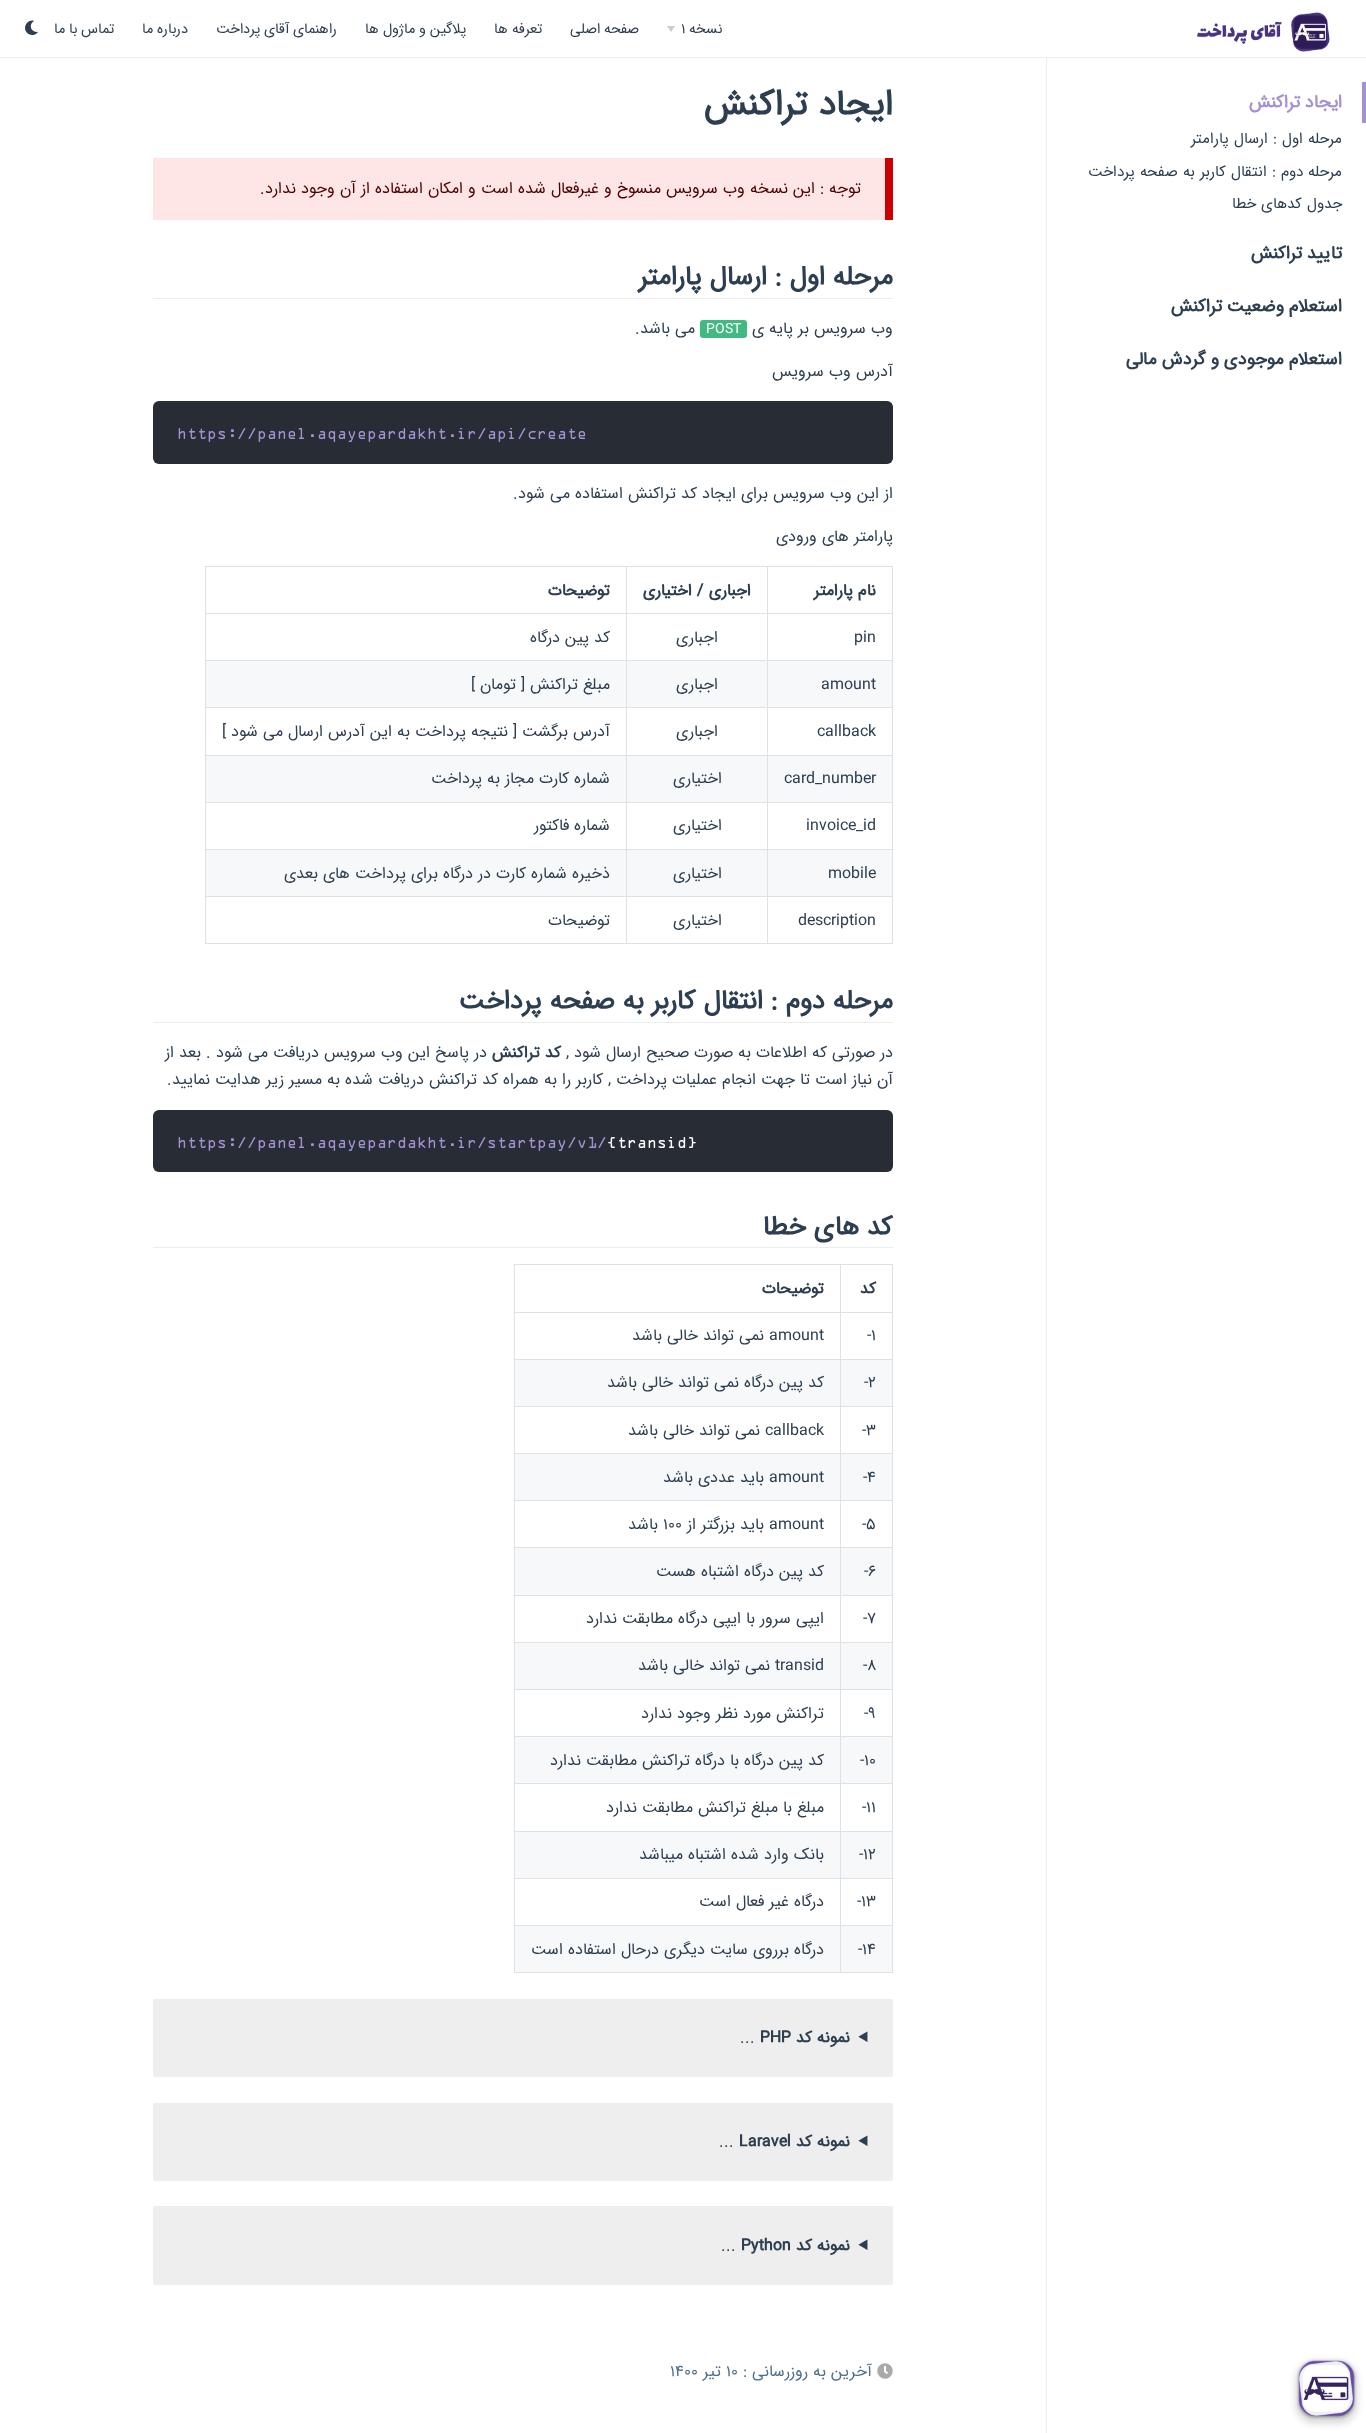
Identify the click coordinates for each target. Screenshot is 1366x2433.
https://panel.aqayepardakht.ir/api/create (382, 433)
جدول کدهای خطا (1287, 203)
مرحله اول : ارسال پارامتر (1266, 138)
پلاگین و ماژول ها (415, 29)
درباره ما (165, 29)
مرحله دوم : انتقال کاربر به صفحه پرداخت (1215, 171)
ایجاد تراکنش (1295, 101)
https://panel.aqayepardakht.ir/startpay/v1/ (392, 1142)
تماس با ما (84, 29)
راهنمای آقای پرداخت (276, 29)
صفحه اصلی (604, 29)
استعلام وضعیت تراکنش (1256, 305)
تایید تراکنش (1296, 252)
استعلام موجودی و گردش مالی (1234, 358)
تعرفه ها (518, 29)
